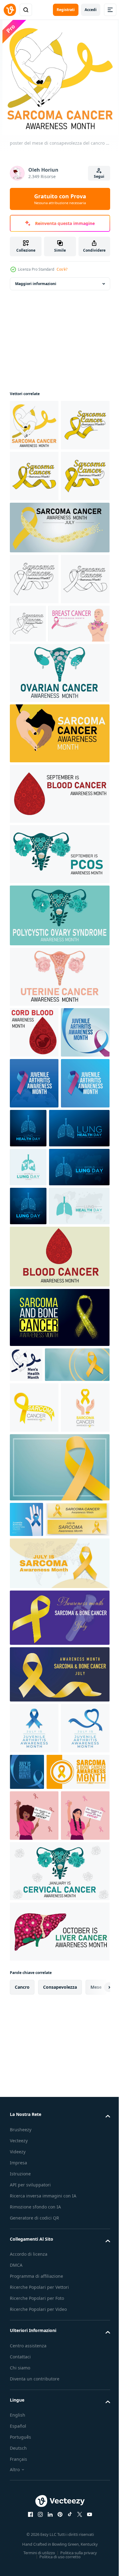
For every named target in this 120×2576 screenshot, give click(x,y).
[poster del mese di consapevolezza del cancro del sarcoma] (34, 425)
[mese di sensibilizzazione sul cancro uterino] (59, 1129)
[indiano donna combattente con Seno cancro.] (34, 2371)
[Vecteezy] (10, 10)
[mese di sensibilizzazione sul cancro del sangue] (59, 946)
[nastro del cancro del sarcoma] (59, 629)
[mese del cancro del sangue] (59, 1589)
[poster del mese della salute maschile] (26, 1697)
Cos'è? (62, 269)
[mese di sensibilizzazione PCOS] (59, 1068)
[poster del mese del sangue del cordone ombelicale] (34, 1185)
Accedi (91, 10)
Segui (99, 176)
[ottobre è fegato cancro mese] (59, 2487)
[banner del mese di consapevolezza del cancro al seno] (40, 776)
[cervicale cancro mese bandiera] (59, 2427)
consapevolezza (60, 2542)
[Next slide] (96, 2543)
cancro (22, 2542)
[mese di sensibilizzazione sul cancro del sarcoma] (59, 886)
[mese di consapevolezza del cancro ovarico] (59, 826)
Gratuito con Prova (60, 199)
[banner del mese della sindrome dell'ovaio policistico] (59, 1007)
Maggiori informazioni (36, 284)
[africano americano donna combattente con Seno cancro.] (34, 2320)
